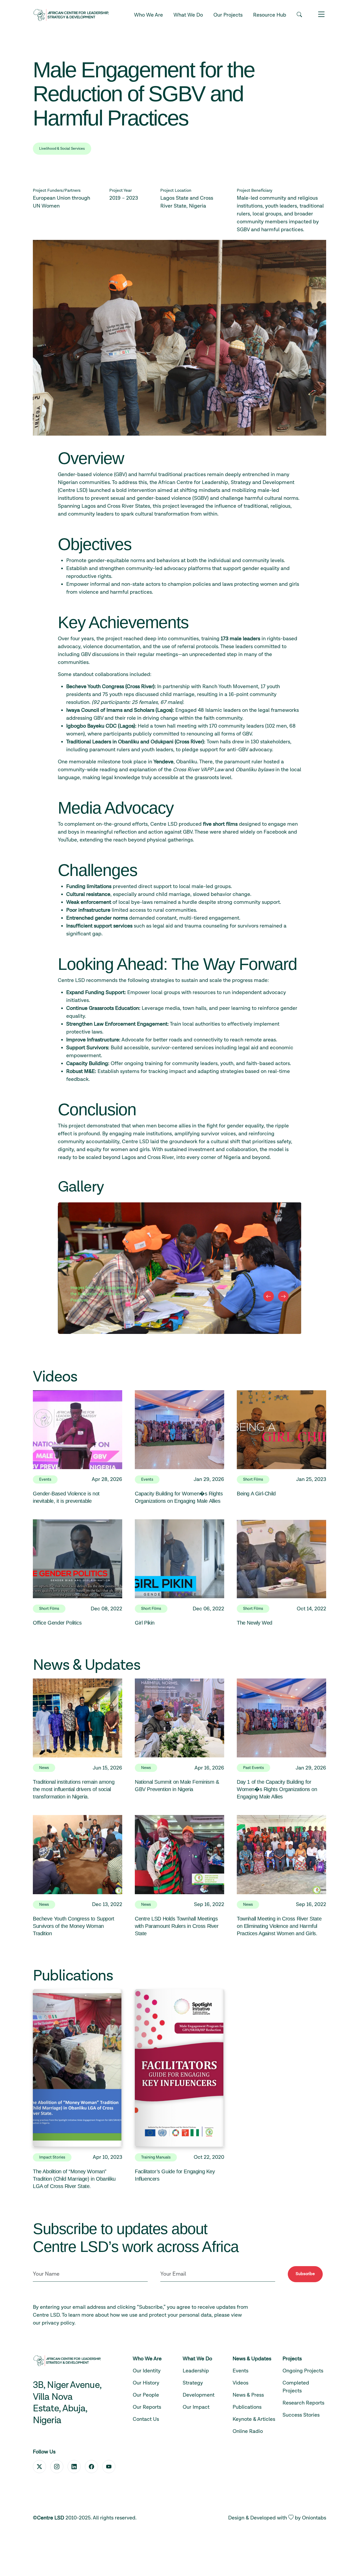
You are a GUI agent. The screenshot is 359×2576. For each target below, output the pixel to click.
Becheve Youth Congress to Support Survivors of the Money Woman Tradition (74, 1926)
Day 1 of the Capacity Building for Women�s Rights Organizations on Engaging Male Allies (277, 1789)
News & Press (248, 2395)
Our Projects (228, 15)
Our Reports (147, 2407)
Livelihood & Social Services (62, 149)
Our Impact (196, 2407)
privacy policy (58, 2323)
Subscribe (305, 2274)
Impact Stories (52, 2157)
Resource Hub (270, 15)
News (44, 1768)
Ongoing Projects (303, 2371)
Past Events (253, 1768)
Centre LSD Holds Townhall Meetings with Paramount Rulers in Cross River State (177, 1926)
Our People (146, 2395)
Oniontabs (314, 2518)
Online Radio (248, 2431)
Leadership (196, 2371)
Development (199, 2395)
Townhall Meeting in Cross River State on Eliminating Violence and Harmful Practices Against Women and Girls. (279, 1926)
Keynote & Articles (254, 2419)
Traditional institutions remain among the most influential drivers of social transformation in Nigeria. (74, 1789)
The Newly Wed (255, 1623)
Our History (146, 2383)
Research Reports (303, 2403)
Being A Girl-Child (256, 1494)
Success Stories (301, 2415)
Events (45, 1479)
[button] (299, 15)
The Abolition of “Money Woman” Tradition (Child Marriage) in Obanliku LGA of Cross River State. (74, 2179)
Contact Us (146, 2419)
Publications (247, 2407)
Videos (240, 2383)
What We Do (188, 15)
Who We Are (148, 15)
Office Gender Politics (57, 1623)
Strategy (193, 2383)
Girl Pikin (145, 1623)
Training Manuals (156, 2157)
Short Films (253, 1479)
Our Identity (147, 2371)
